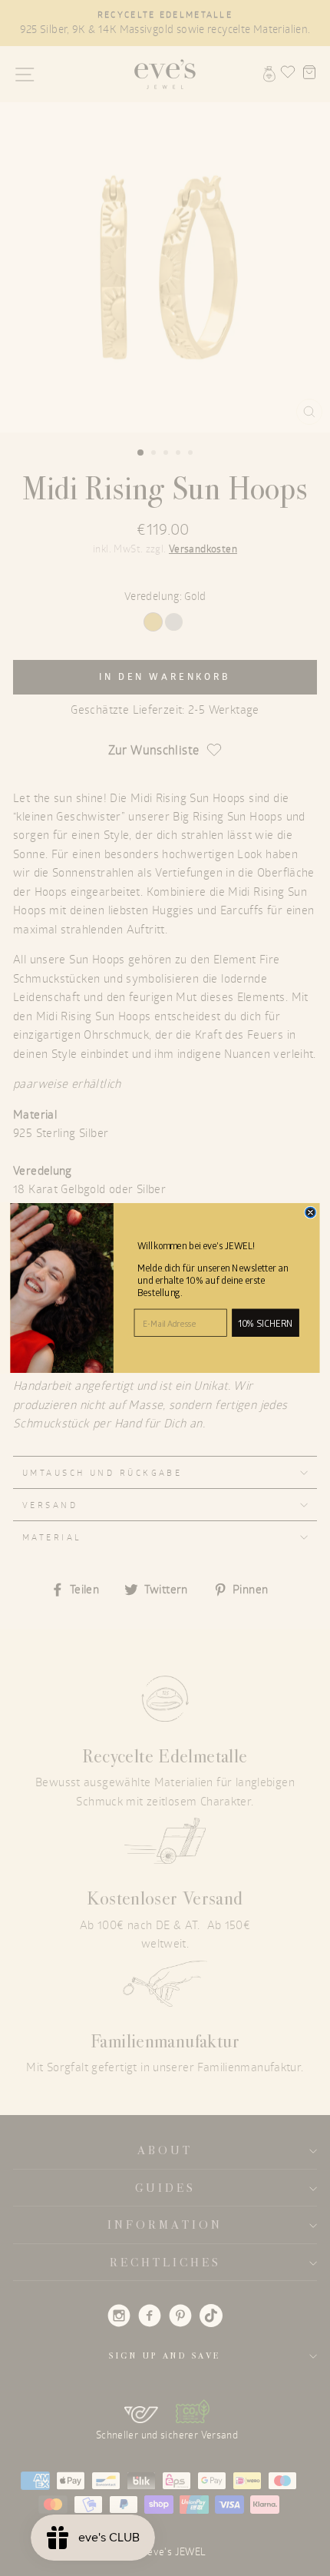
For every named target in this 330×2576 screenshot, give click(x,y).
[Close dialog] (310, 1212)
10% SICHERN (265, 1323)
